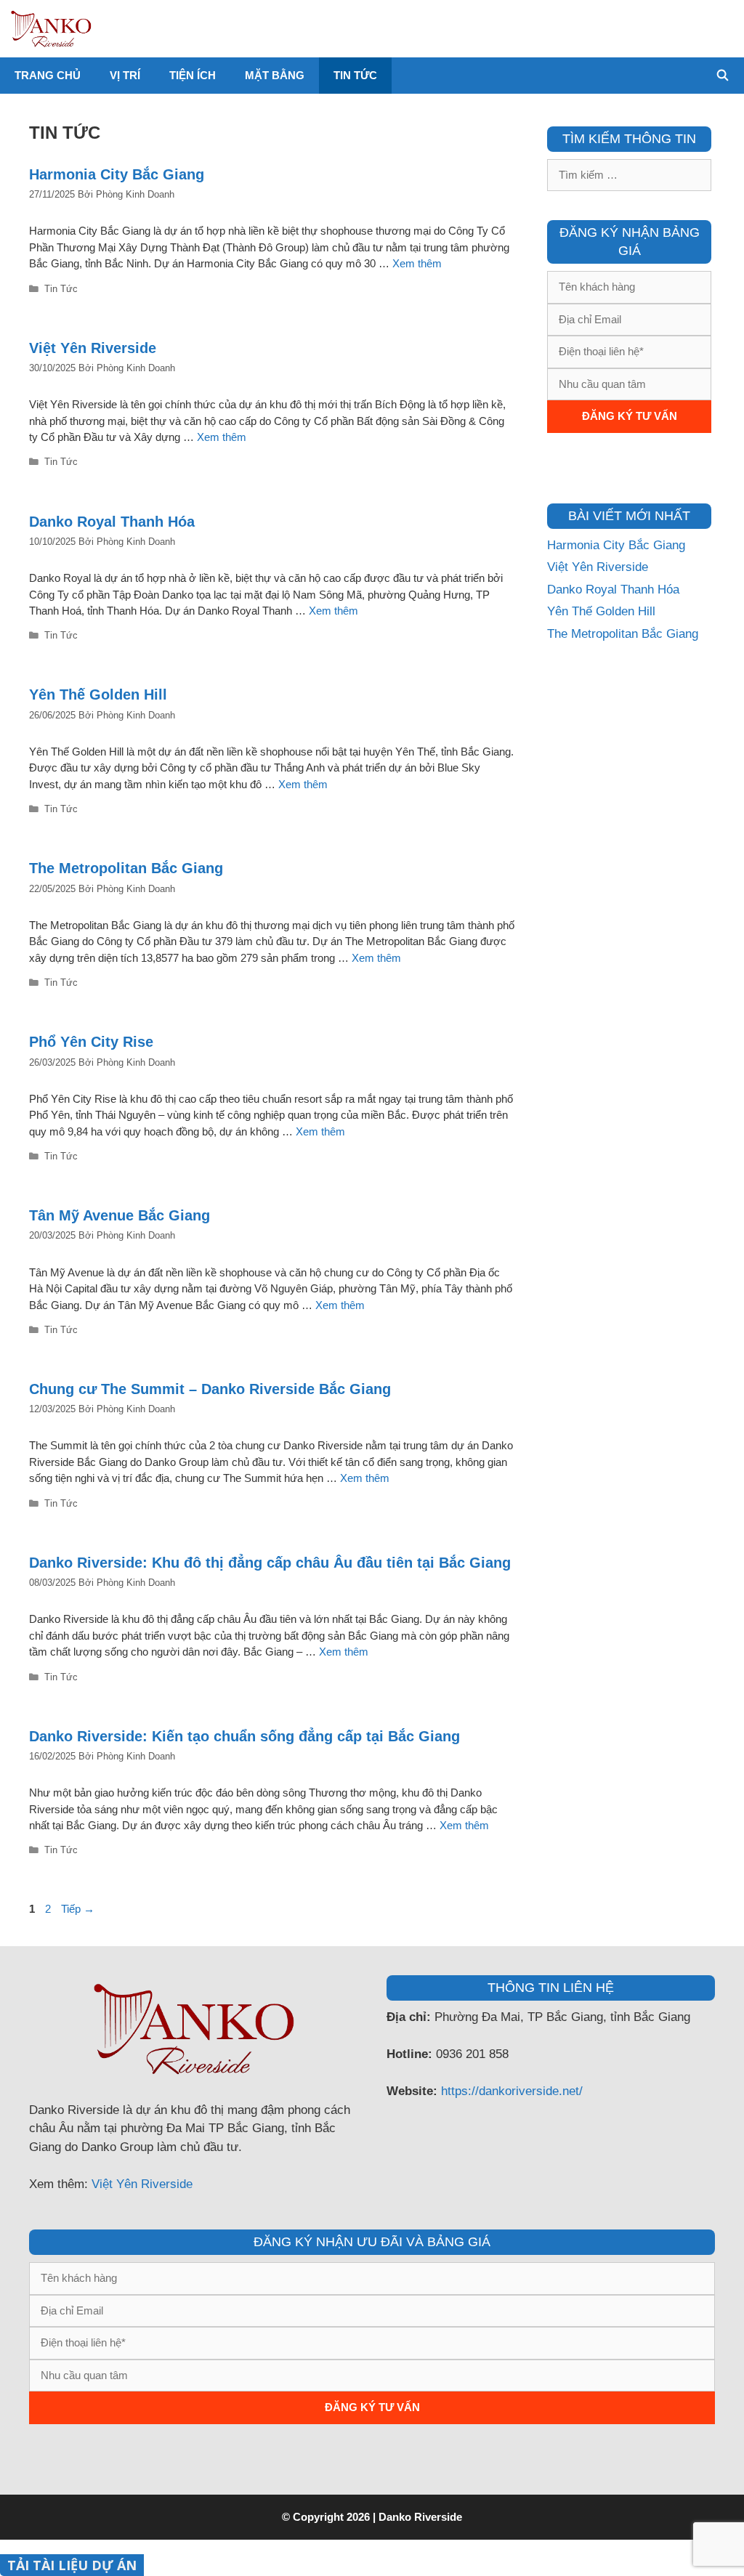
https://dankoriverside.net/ (512, 2091)
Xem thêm (417, 263)
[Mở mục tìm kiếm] (723, 76)
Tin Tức (61, 289)
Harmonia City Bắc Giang (117, 174)
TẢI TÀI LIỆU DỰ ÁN (72, 2565)
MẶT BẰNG (275, 75)
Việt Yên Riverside (93, 348)
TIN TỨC (355, 75)
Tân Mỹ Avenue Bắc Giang (120, 1215)
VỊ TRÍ (125, 75)
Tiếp (78, 1909)
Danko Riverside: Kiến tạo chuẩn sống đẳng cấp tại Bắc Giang (244, 1736)
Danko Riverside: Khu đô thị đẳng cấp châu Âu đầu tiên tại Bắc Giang (270, 1563)
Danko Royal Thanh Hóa (112, 522)
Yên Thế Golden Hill (98, 694)
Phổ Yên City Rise (91, 1042)
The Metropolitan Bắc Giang (126, 868)
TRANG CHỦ (48, 75)
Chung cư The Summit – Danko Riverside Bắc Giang (210, 1389)
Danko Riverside (420, 2517)
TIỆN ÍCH (193, 75)
